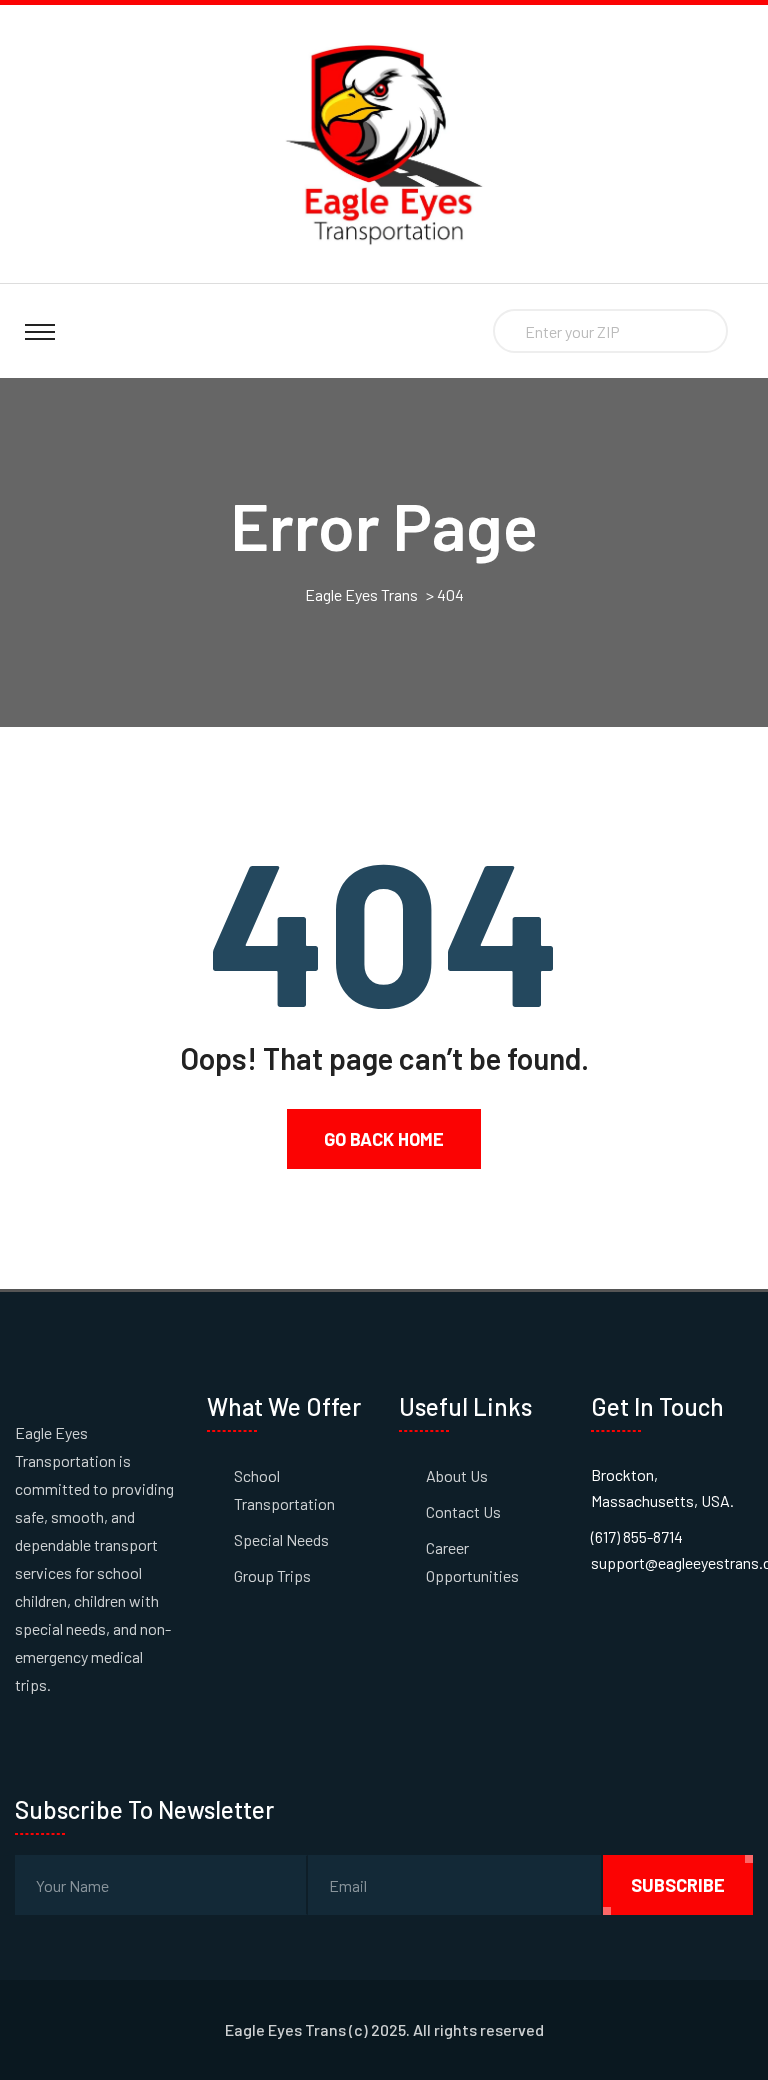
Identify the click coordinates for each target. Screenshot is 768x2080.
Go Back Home (384, 1139)
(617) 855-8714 (637, 1536)
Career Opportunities (472, 1561)
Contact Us (463, 1511)
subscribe (678, 1885)
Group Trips (272, 1575)
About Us (457, 1475)
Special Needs (281, 1539)
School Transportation (284, 1489)
